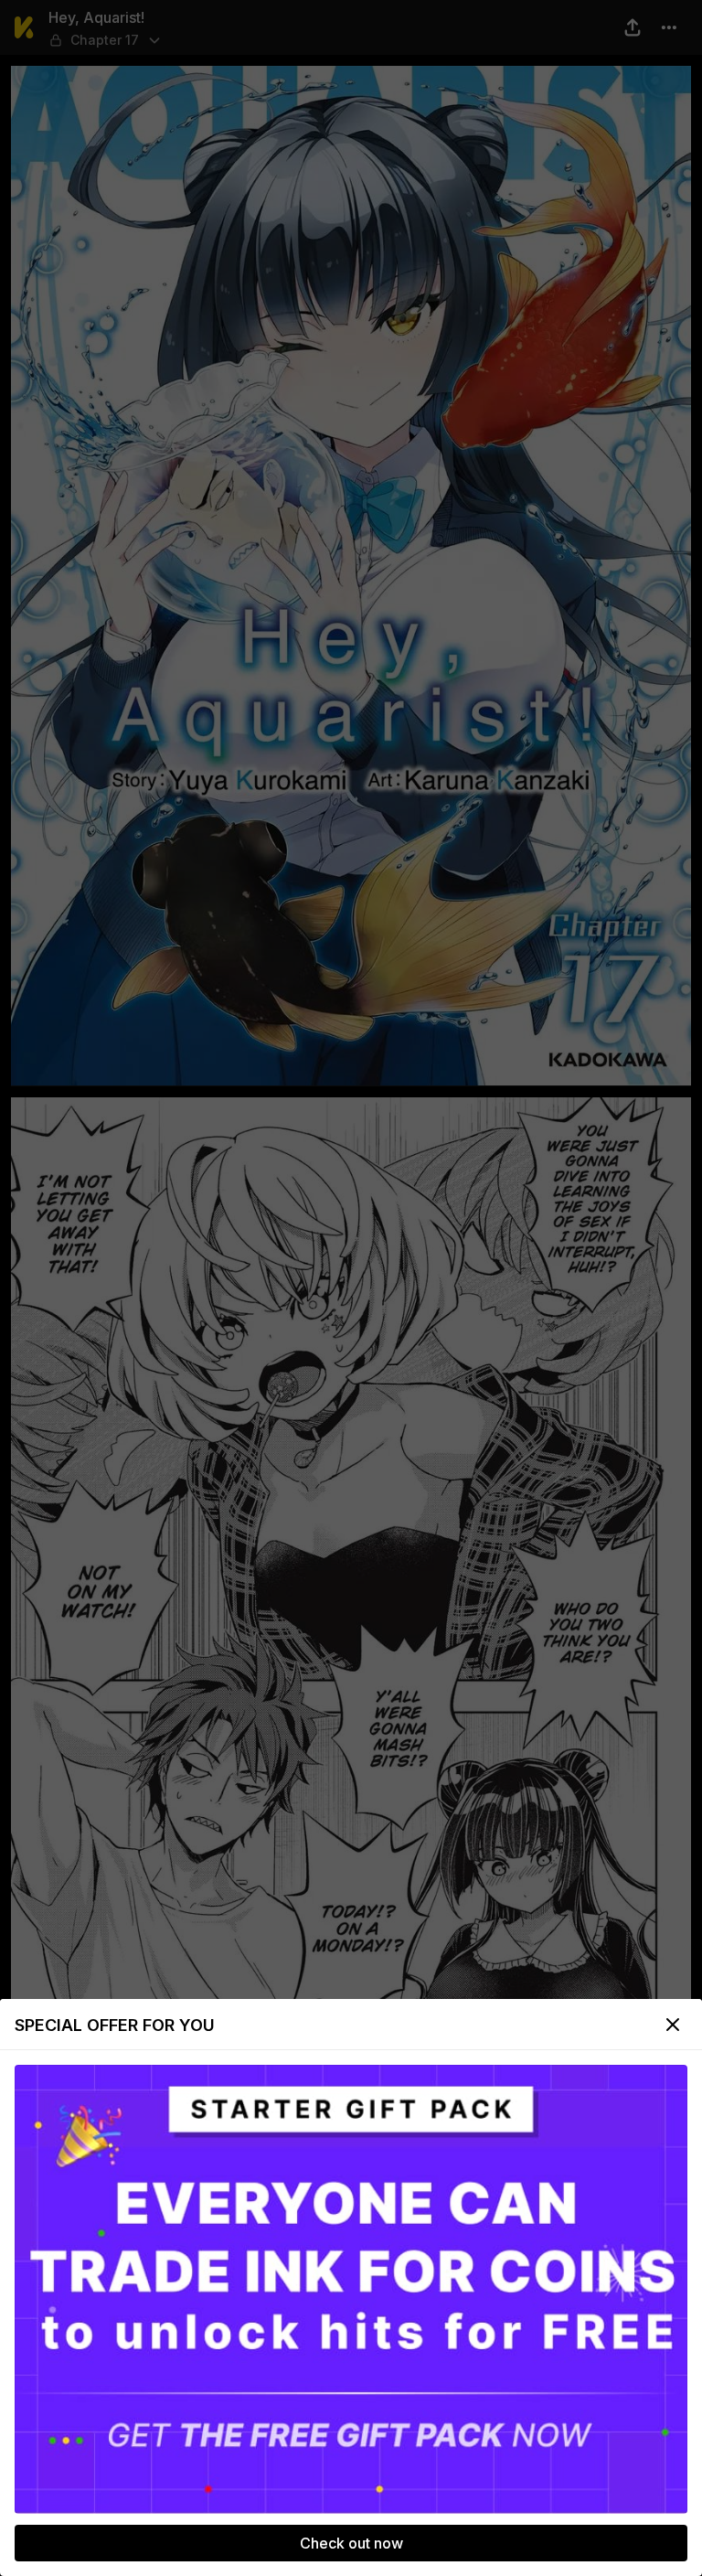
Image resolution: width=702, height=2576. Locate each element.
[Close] (673, 2025)
